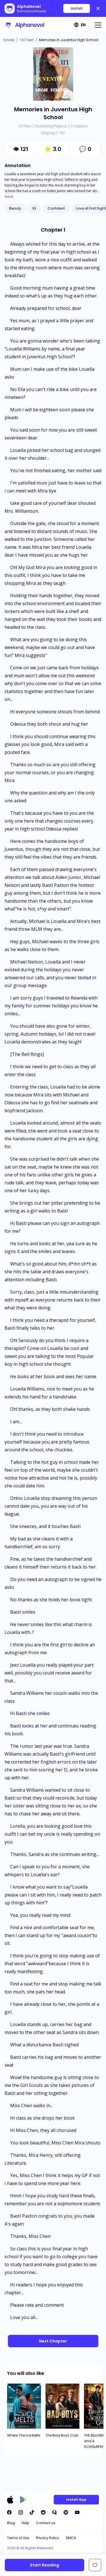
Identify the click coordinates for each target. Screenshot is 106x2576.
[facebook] (9, 2512)
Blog (11, 2523)
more (9, 197)
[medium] (66, 2512)
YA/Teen (27, 40)
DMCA (71, 2538)
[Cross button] (98, 8)
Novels (9, 40)
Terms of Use (18, 2538)
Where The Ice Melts (24, 2435)
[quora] (55, 2512)
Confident (56, 208)
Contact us (46, 2523)
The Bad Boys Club (62, 2435)
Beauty (15, 208)
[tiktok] (32, 2512)
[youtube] (77, 2512)
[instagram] (21, 2512)
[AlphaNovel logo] (24, 25)
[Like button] (95, 2565)
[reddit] (43, 2512)
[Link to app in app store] (10, 2500)
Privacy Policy (47, 2538)
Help (25, 2523)
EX (34, 208)
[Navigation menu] (98, 25)
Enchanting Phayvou (51, 126)
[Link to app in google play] (23, 2500)
